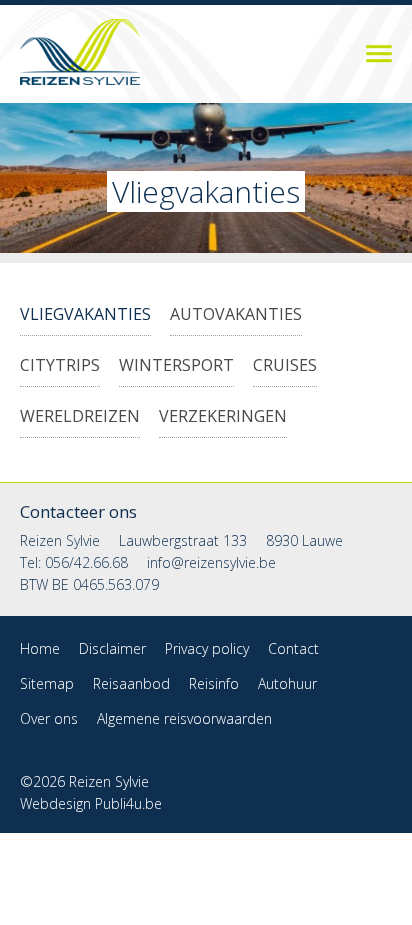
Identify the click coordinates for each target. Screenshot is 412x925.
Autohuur (287, 683)
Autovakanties (236, 314)
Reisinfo (214, 683)
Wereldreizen (80, 416)
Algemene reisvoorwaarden (184, 718)
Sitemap (47, 683)
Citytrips (60, 365)
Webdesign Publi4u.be (91, 803)
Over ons (49, 718)
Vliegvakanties (85, 314)
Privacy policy (207, 648)
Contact (293, 648)
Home (40, 648)
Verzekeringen (223, 416)
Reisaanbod (347, 54)
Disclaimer (112, 648)
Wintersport (176, 365)
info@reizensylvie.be (211, 562)
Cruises (285, 365)
